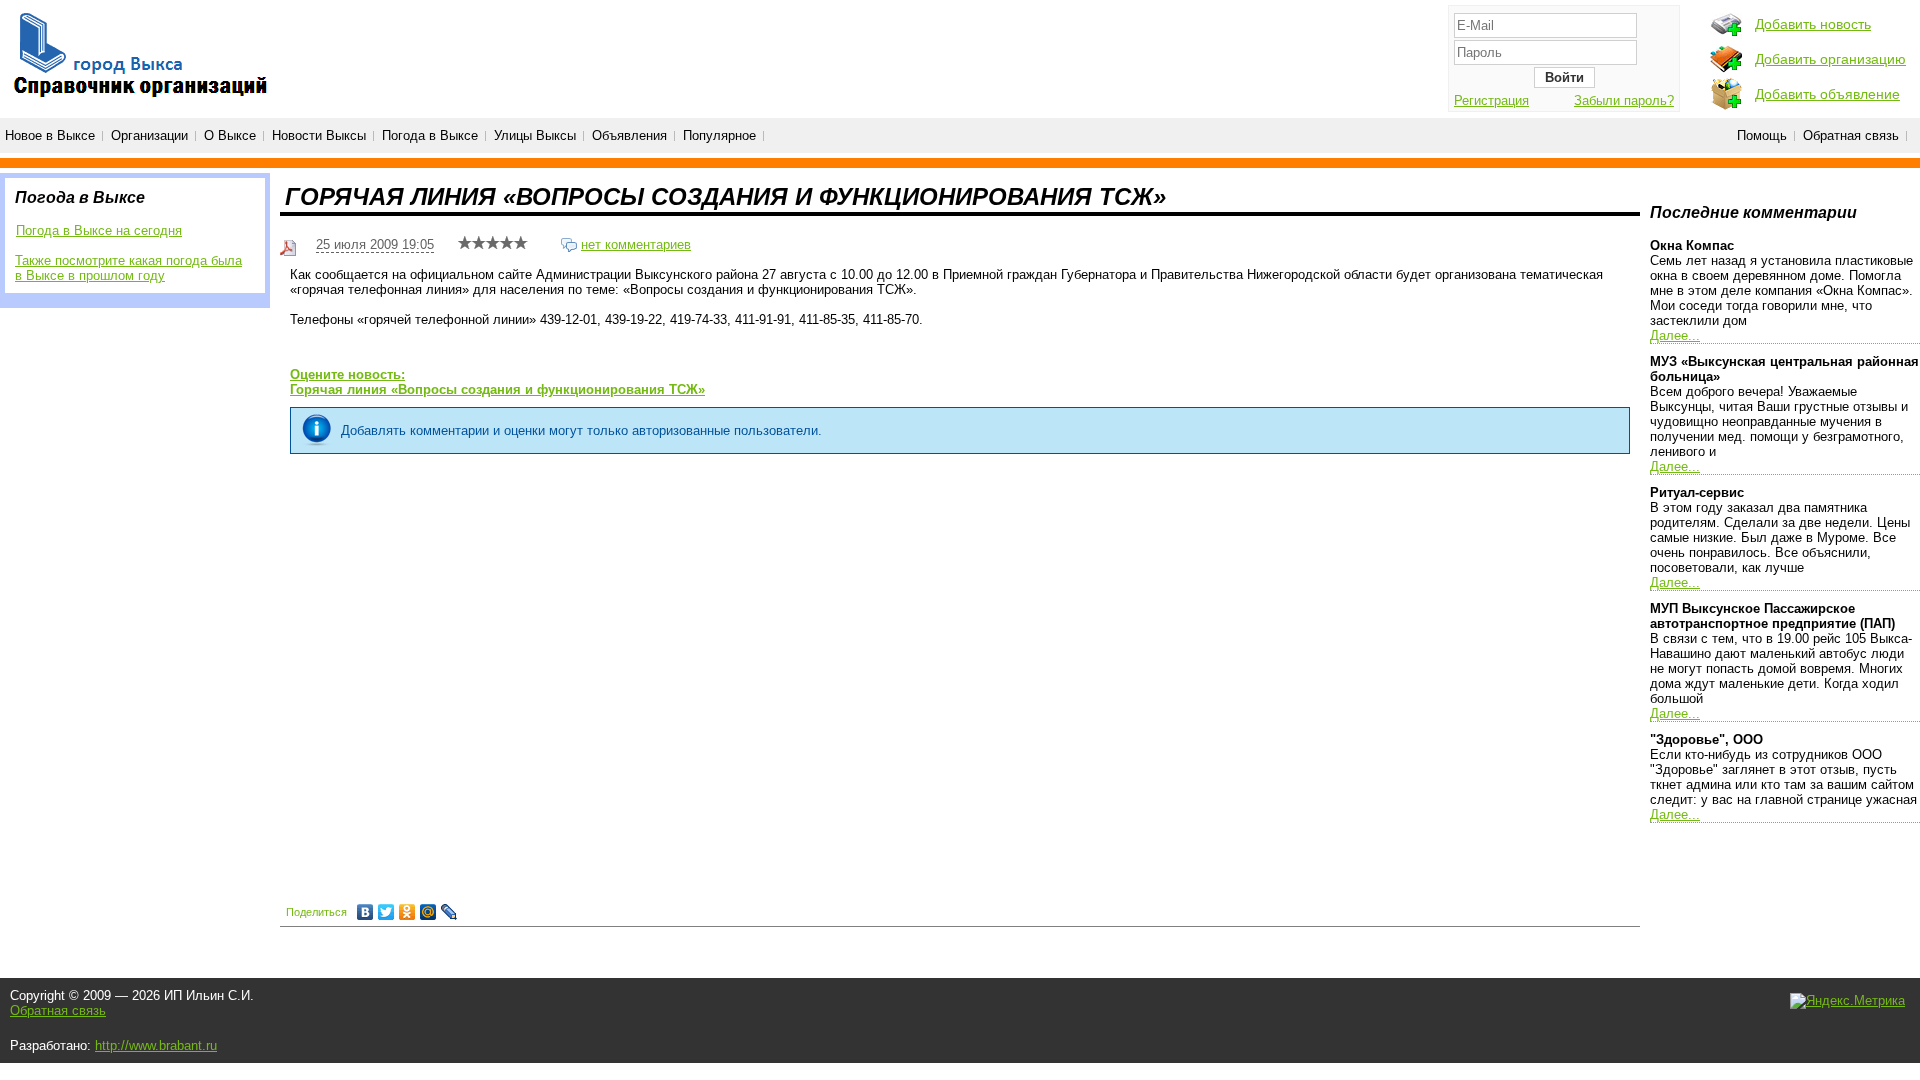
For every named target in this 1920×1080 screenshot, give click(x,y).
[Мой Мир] (428, 912)
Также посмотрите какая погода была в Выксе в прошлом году (128, 268)
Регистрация (1491, 100)
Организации (149, 135)
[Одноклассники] (407, 912)
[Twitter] (386, 912)
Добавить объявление (1827, 94)
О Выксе (230, 135)
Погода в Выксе (430, 135)
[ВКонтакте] (365, 912)
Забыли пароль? (1624, 100)
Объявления (629, 135)
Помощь (1762, 135)
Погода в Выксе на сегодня (99, 230)
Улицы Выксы (535, 135)
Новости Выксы (319, 135)
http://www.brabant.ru (156, 1045)
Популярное (719, 135)
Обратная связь (1851, 135)
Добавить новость (1813, 24)
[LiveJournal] (449, 912)
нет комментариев (636, 244)
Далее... (1675, 335)
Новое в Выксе (50, 135)
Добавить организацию (1830, 59)
